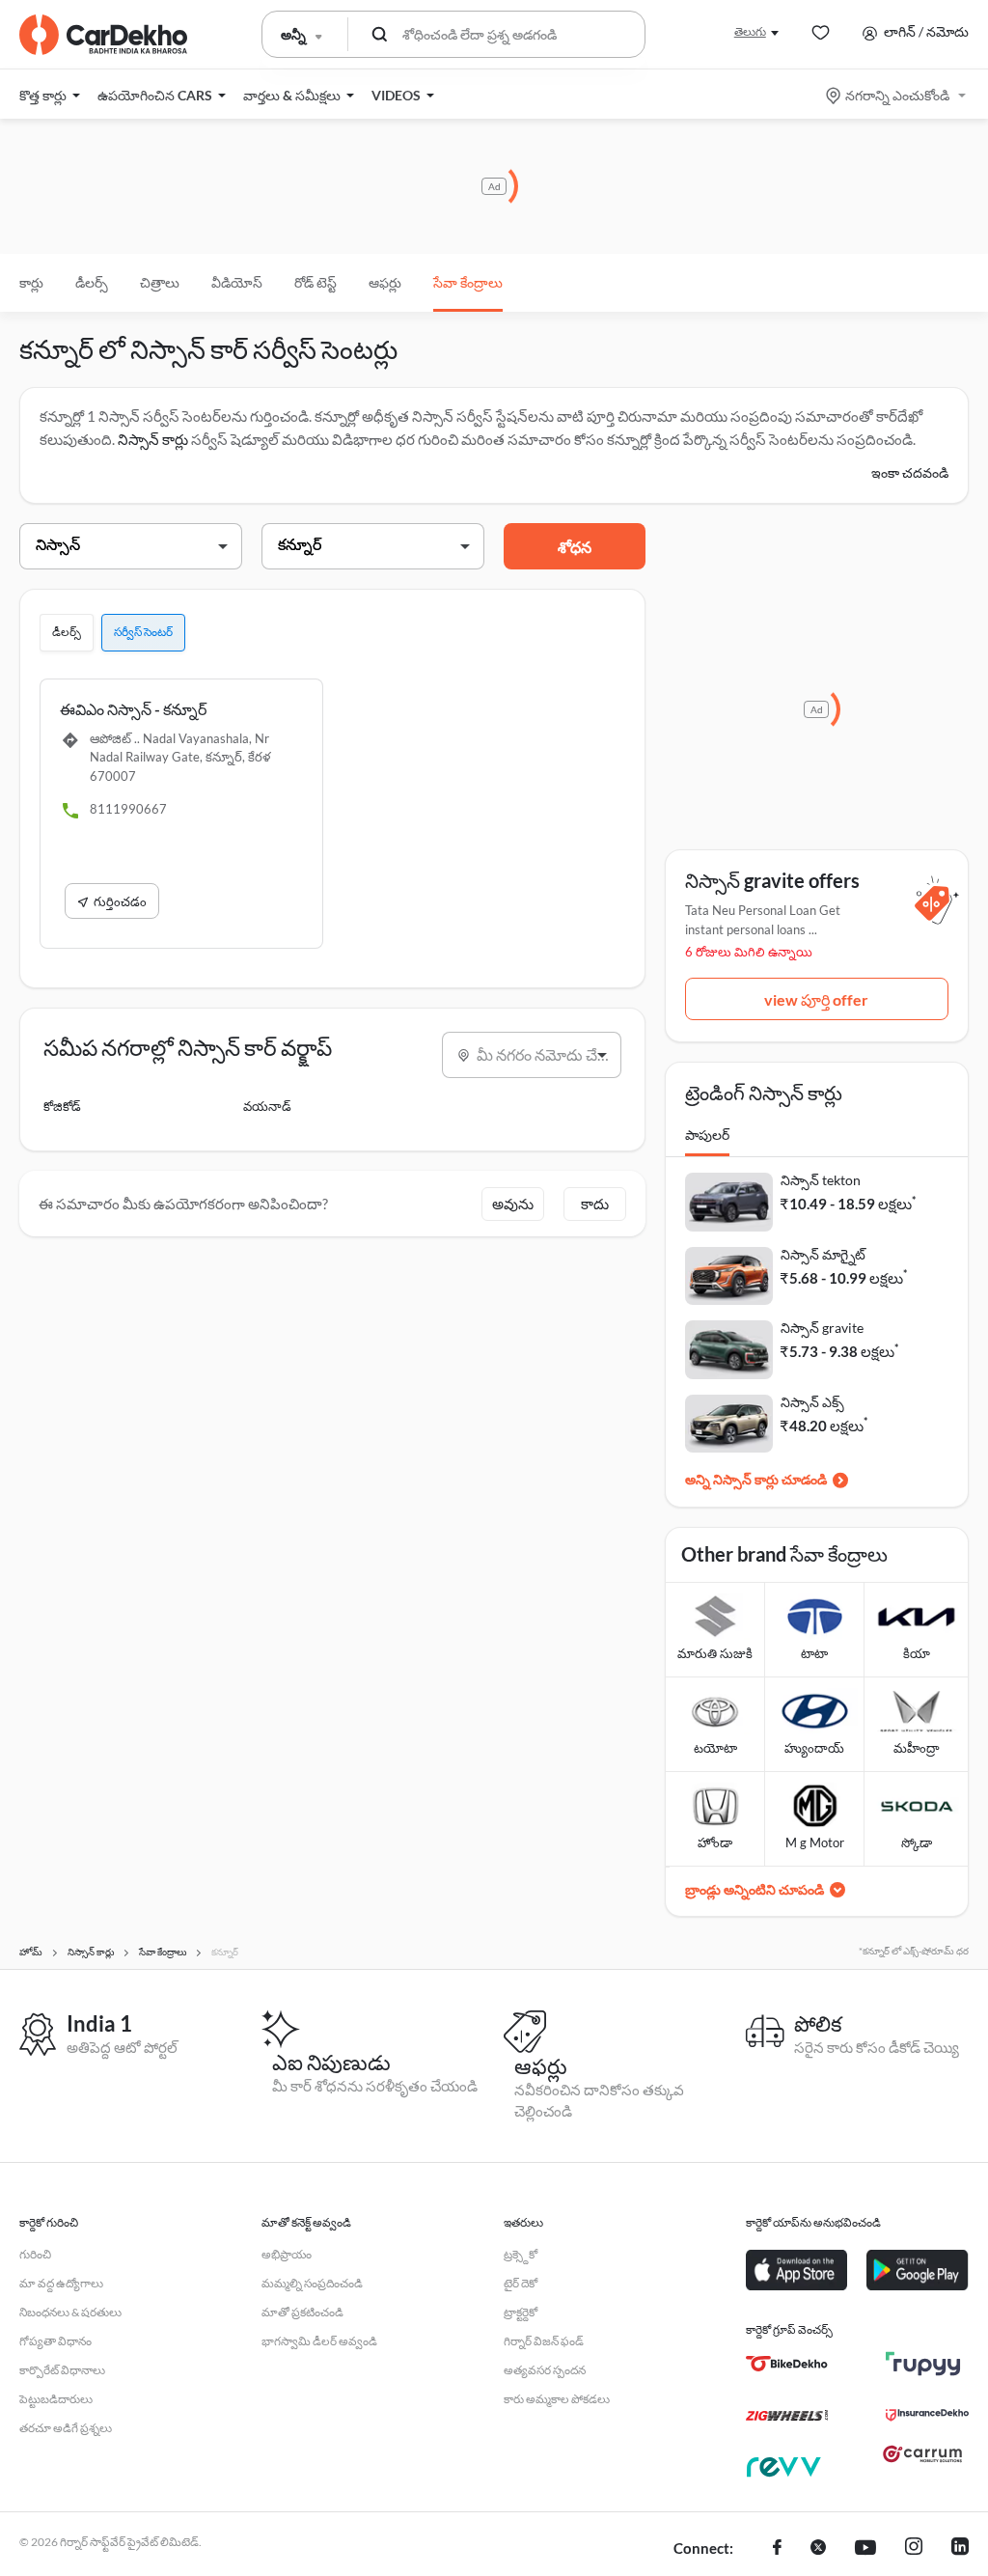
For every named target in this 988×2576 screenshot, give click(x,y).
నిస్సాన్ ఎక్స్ (812, 1402)
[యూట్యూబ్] (865, 2549)
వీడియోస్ (237, 282)
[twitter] (818, 2549)
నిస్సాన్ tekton (821, 1180)
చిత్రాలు (160, 282)
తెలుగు (750, 31)
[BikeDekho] (787, 2364)
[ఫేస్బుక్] (777, 2549)
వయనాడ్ (267, 1106)
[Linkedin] (960, 2549)
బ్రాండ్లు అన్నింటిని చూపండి (755, 1889)
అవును (513, 1204)
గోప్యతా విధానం (55, 2341)
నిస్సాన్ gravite (822, 1328)
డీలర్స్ (92, 282)
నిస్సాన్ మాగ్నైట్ (823, 1254)
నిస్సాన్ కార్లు (153, 439)
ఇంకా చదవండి (910, 472)
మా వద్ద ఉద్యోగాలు (61, 2283)
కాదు (595, 1204)
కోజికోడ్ (62, 1106)
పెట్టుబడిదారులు (56, 2399)
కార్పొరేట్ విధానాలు (62, 2370)
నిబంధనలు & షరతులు (70, 2312)
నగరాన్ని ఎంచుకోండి (897, 95)
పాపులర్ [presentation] (707, 1135)
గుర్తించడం (120, 901)
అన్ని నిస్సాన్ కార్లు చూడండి (756, 1479)
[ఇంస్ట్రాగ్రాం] (914, 2549)
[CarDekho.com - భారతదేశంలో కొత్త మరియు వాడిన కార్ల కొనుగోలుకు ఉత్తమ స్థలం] (103, 35)
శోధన (575, 547)
